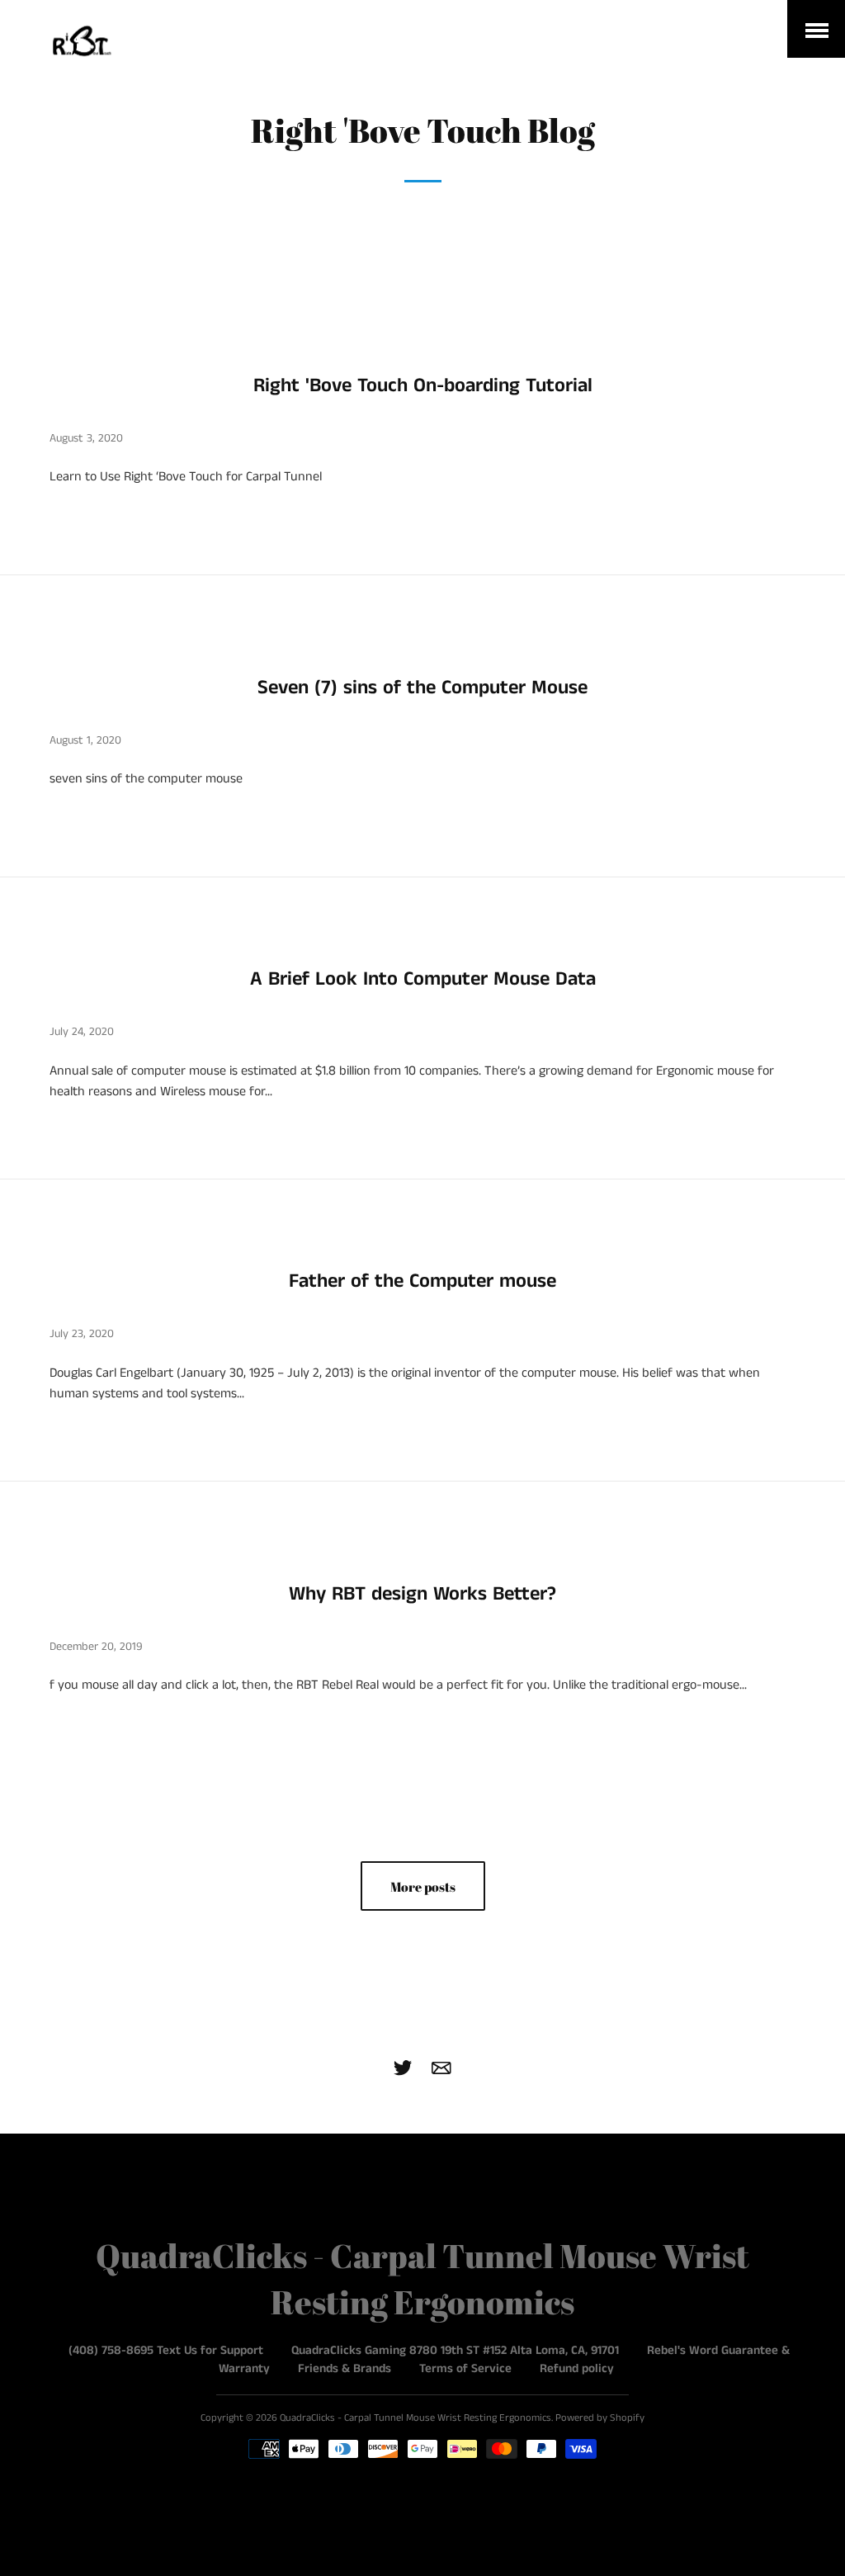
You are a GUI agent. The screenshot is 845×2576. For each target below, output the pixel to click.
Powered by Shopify (600, 2418)
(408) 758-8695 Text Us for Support (166, 2350)
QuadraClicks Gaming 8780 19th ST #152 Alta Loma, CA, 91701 (455, 2350)
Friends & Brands (345, 2368)
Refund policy (577, 2368)
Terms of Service (465, 2368)
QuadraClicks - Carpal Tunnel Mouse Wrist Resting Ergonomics (415, 2418)
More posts (423, 1887)
